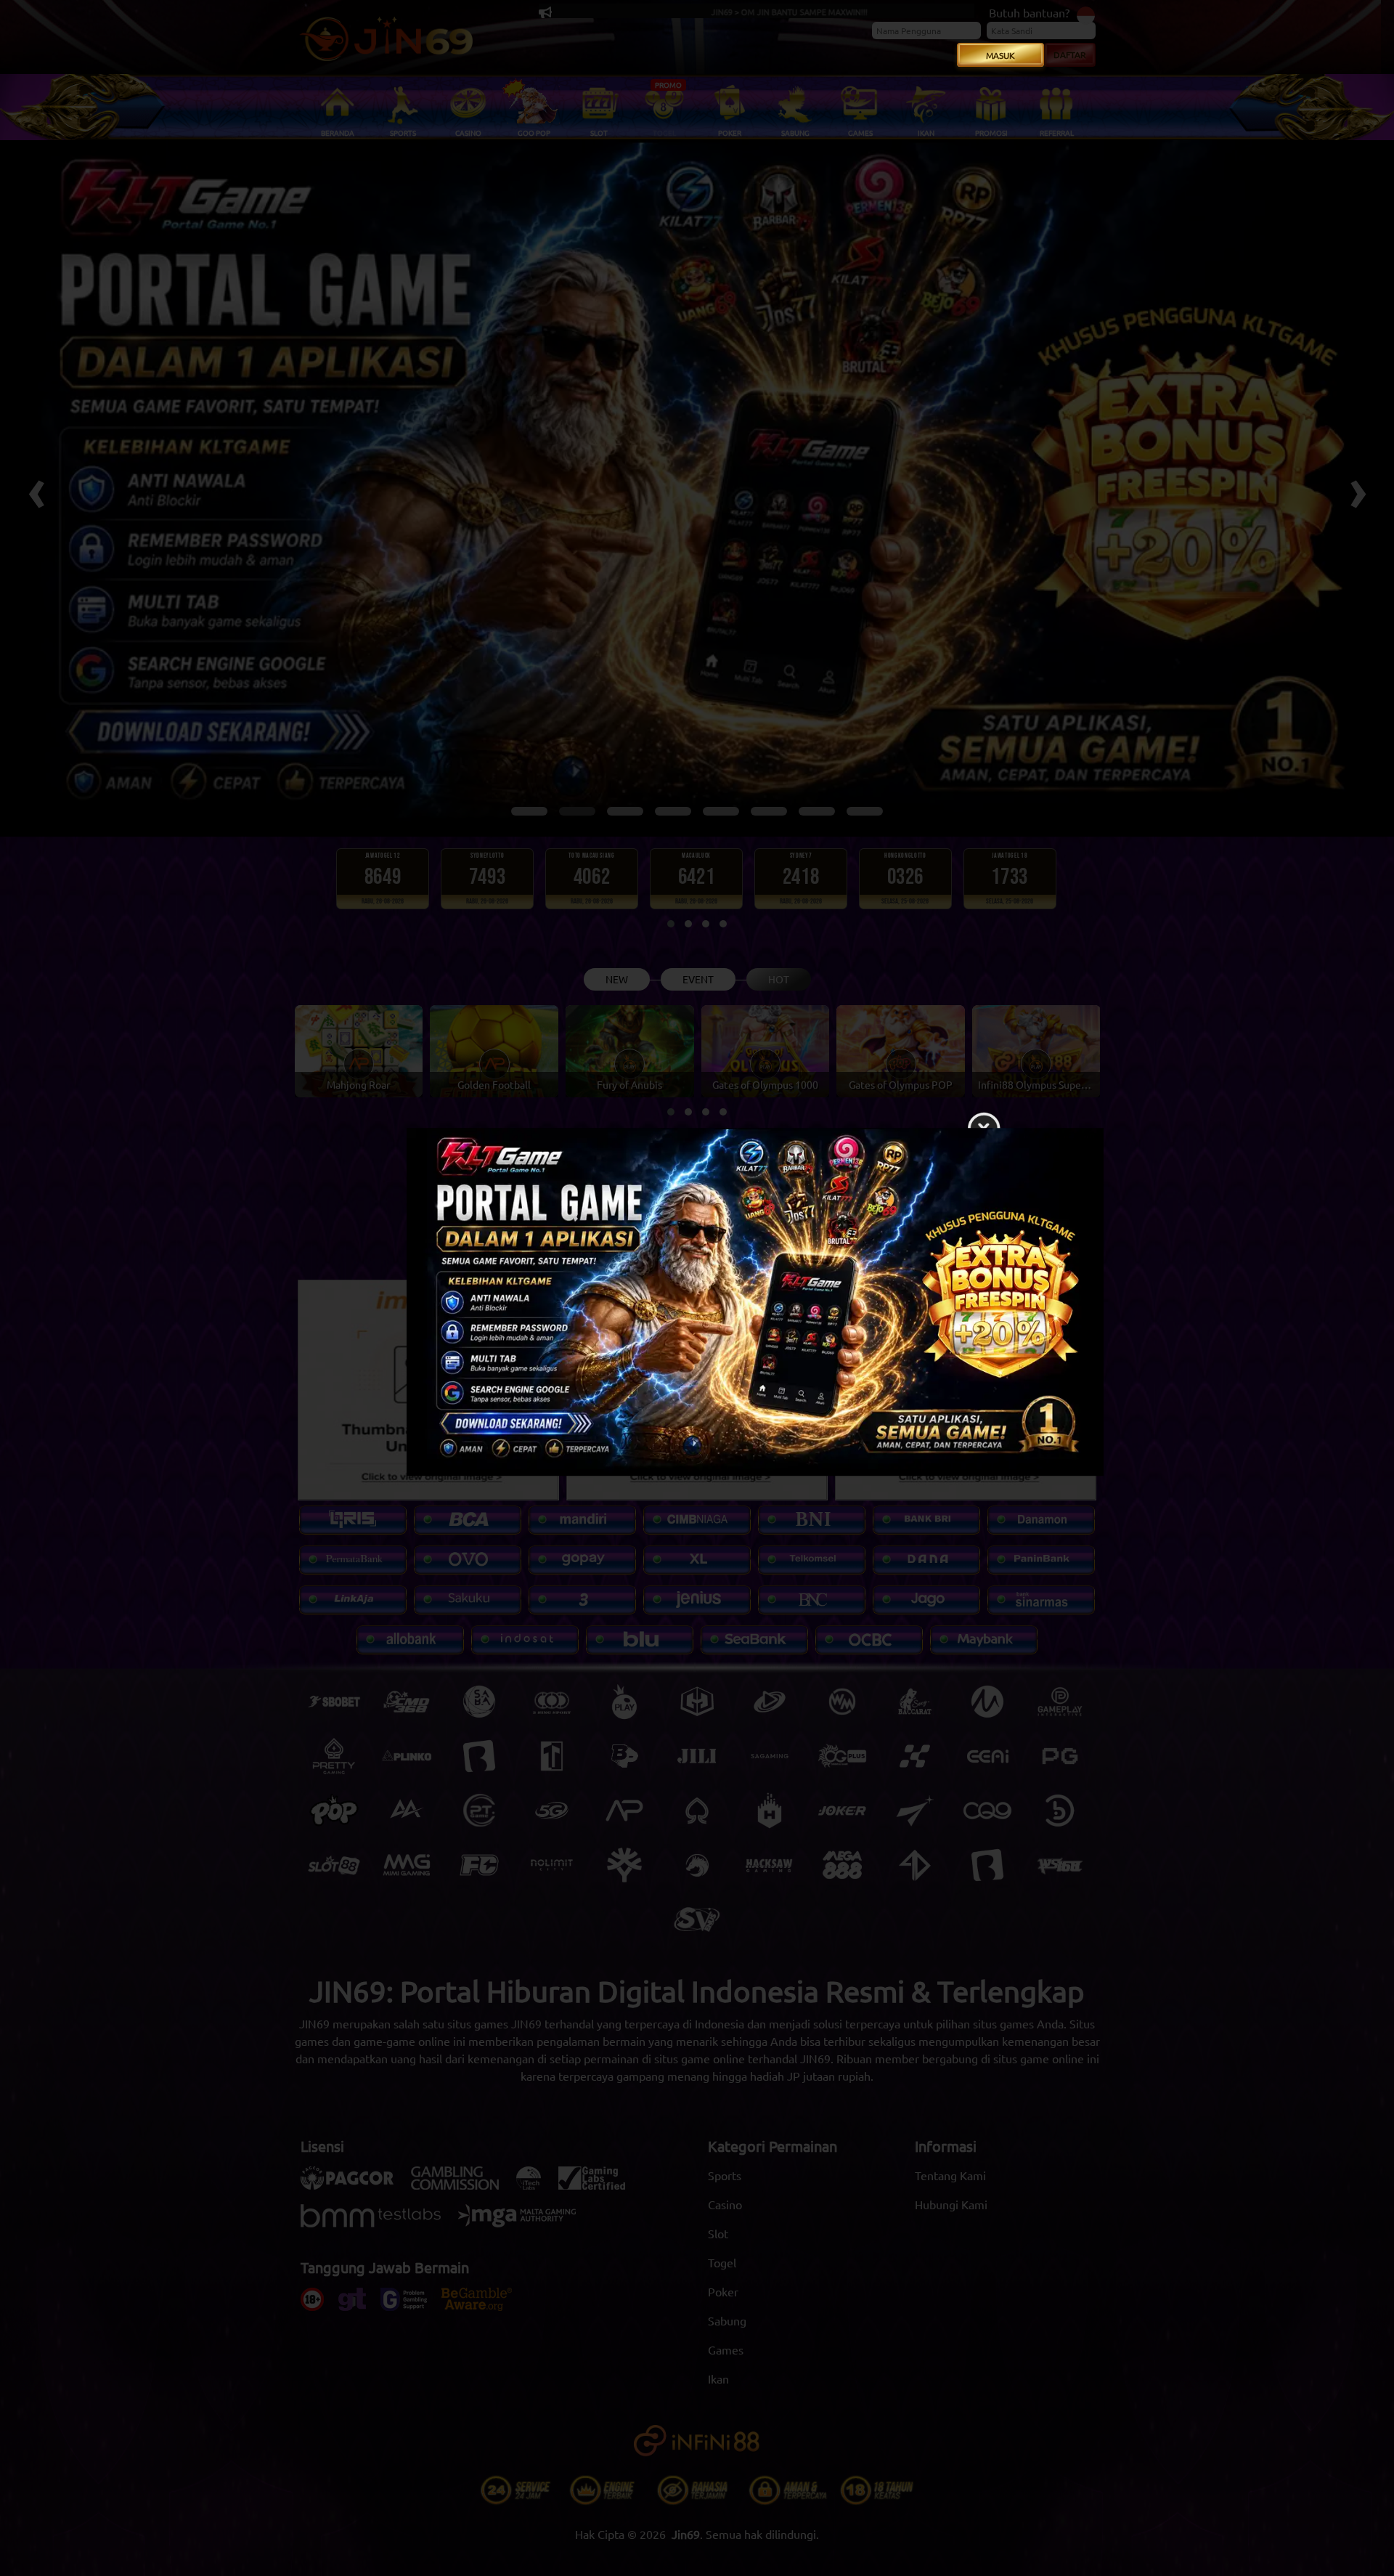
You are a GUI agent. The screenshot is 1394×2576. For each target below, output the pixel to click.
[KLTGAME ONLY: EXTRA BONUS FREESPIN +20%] (697, 1306)
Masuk (1000, 55)
